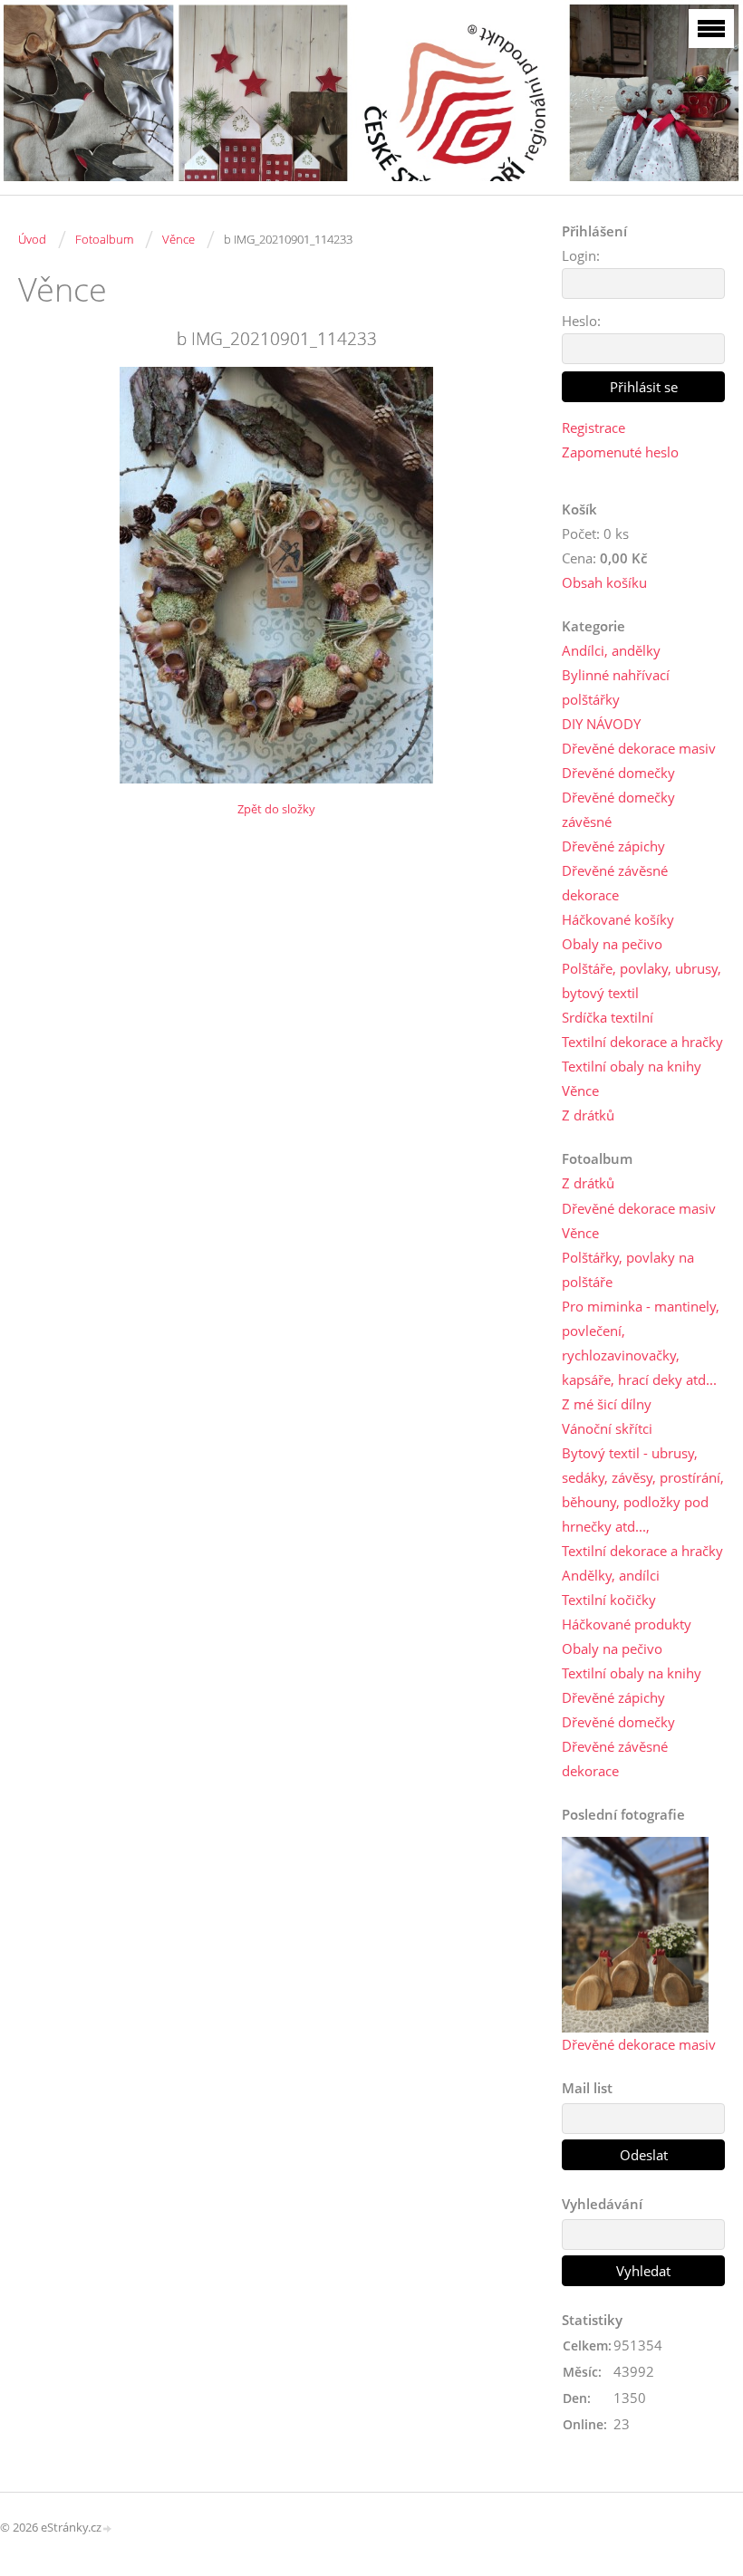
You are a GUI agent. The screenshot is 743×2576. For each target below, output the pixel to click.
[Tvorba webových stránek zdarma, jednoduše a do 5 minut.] (108, 2528)
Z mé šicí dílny (607, 1404)
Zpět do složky (276, 809)
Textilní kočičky (609, 1600)
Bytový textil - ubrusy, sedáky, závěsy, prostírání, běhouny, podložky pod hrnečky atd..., (643, 1490)
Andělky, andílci (611, 1575)
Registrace (593, 428)
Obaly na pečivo (612, 944)
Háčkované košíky (618, 919)
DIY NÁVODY (601, 724)
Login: (581, 255)
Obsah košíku (604, 582)
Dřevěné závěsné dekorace (615, 883)
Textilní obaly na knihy (632, 1066)
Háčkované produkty (627, 1624)
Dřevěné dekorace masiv (639, 748)
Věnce (179, 239)
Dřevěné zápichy (613, 846)
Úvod (32, 239)
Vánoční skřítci (607, 1428)
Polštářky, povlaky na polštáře (628, 1269)
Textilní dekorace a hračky (642, 1042)
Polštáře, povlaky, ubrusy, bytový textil (642, 980)
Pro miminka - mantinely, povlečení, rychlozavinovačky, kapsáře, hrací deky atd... (641, 1343)
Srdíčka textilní (608, 1017)
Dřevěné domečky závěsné (618, 809)
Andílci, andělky (611, 650)
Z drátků (588, 1115)
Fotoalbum (104, 239)
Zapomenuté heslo (620, 452)
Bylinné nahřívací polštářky (616, 687)
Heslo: (581, 321)
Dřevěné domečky (618, 773)
